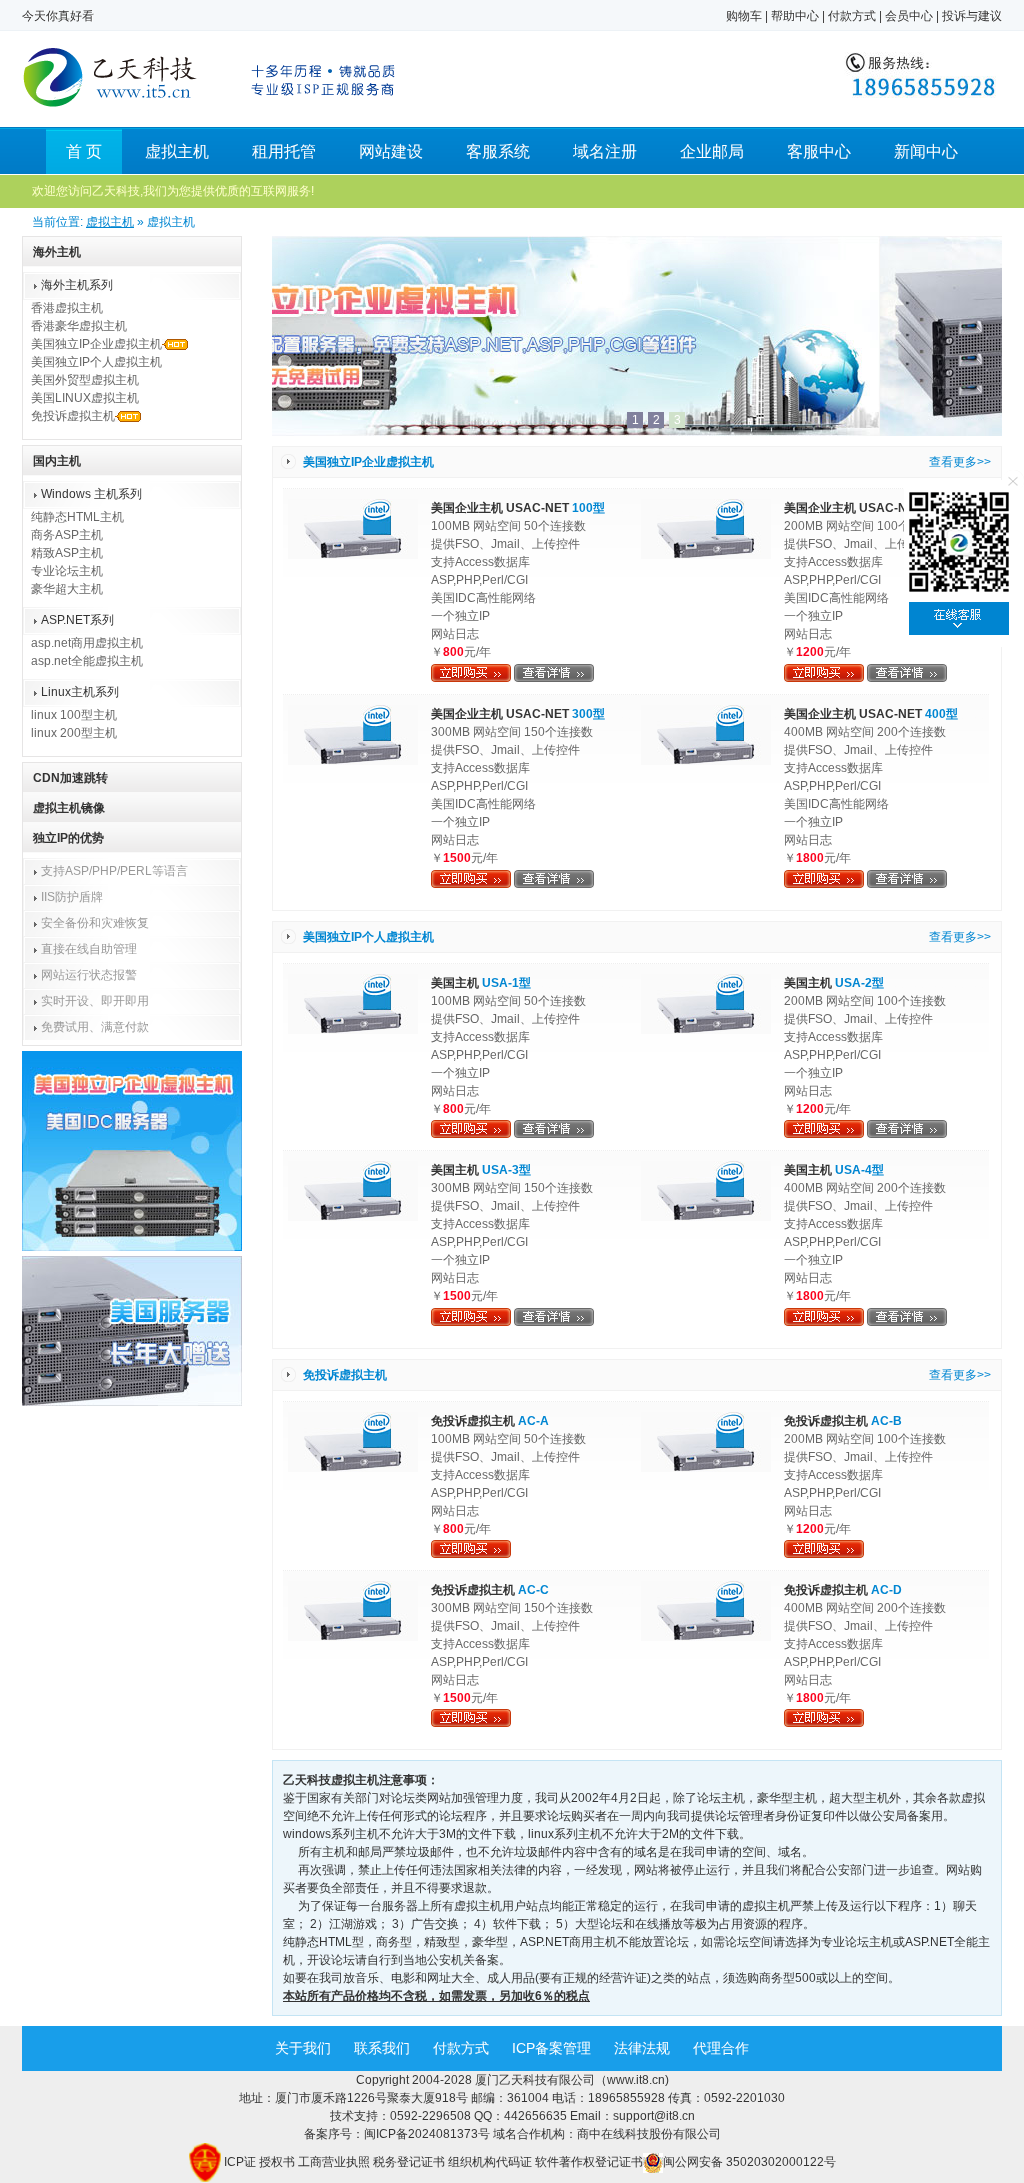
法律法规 (642, 2048)
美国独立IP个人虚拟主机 (96, 362)
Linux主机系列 (80, 692)
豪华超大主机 (67, 589)
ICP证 (240, 2162)
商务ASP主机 (67, 535)
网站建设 (391, 151)
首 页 (84, 151)
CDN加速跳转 (70, 778)
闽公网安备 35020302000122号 (749, 2162)
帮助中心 (795, 16)
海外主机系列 (77, 285)
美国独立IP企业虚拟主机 (96, 344)
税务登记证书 (409, 2162)
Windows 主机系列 (91, 494)
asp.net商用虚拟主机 (87, 643)
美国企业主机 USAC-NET (518, 508)
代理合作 (721, 2048)
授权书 (277, 2162)
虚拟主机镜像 (69, 808)
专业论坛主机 (67, 571)
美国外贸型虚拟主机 (85, 380)
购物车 (744, 16)
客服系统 (498, 151)
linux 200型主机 (74, 733)
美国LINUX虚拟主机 (85, 398)
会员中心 (909, 16)
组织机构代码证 (490, 2162)
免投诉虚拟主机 (73, 416)
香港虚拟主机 (67, 308)
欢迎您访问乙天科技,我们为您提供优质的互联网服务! (173, 191)
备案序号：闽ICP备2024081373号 (398, 2134)
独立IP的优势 (68, 838)
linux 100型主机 (74, 715)
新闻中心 (926, 151)
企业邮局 (712, 151)
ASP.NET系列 (77, 620)
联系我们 (382, 2048)
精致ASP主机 (67, 553)
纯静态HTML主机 (77, 517)
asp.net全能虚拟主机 (87, 661)
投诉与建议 (972, 16)
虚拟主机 (177, 151)
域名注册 (605, 151)
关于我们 (303, 2048)
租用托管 (284, 151)
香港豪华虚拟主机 (79, 326)
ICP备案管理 (551, 2048)
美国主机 (481, 983)
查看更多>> (960, 462)
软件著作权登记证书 (589, 2162)
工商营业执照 (334, 2162)
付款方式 (852, 16)
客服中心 (819, 151)
